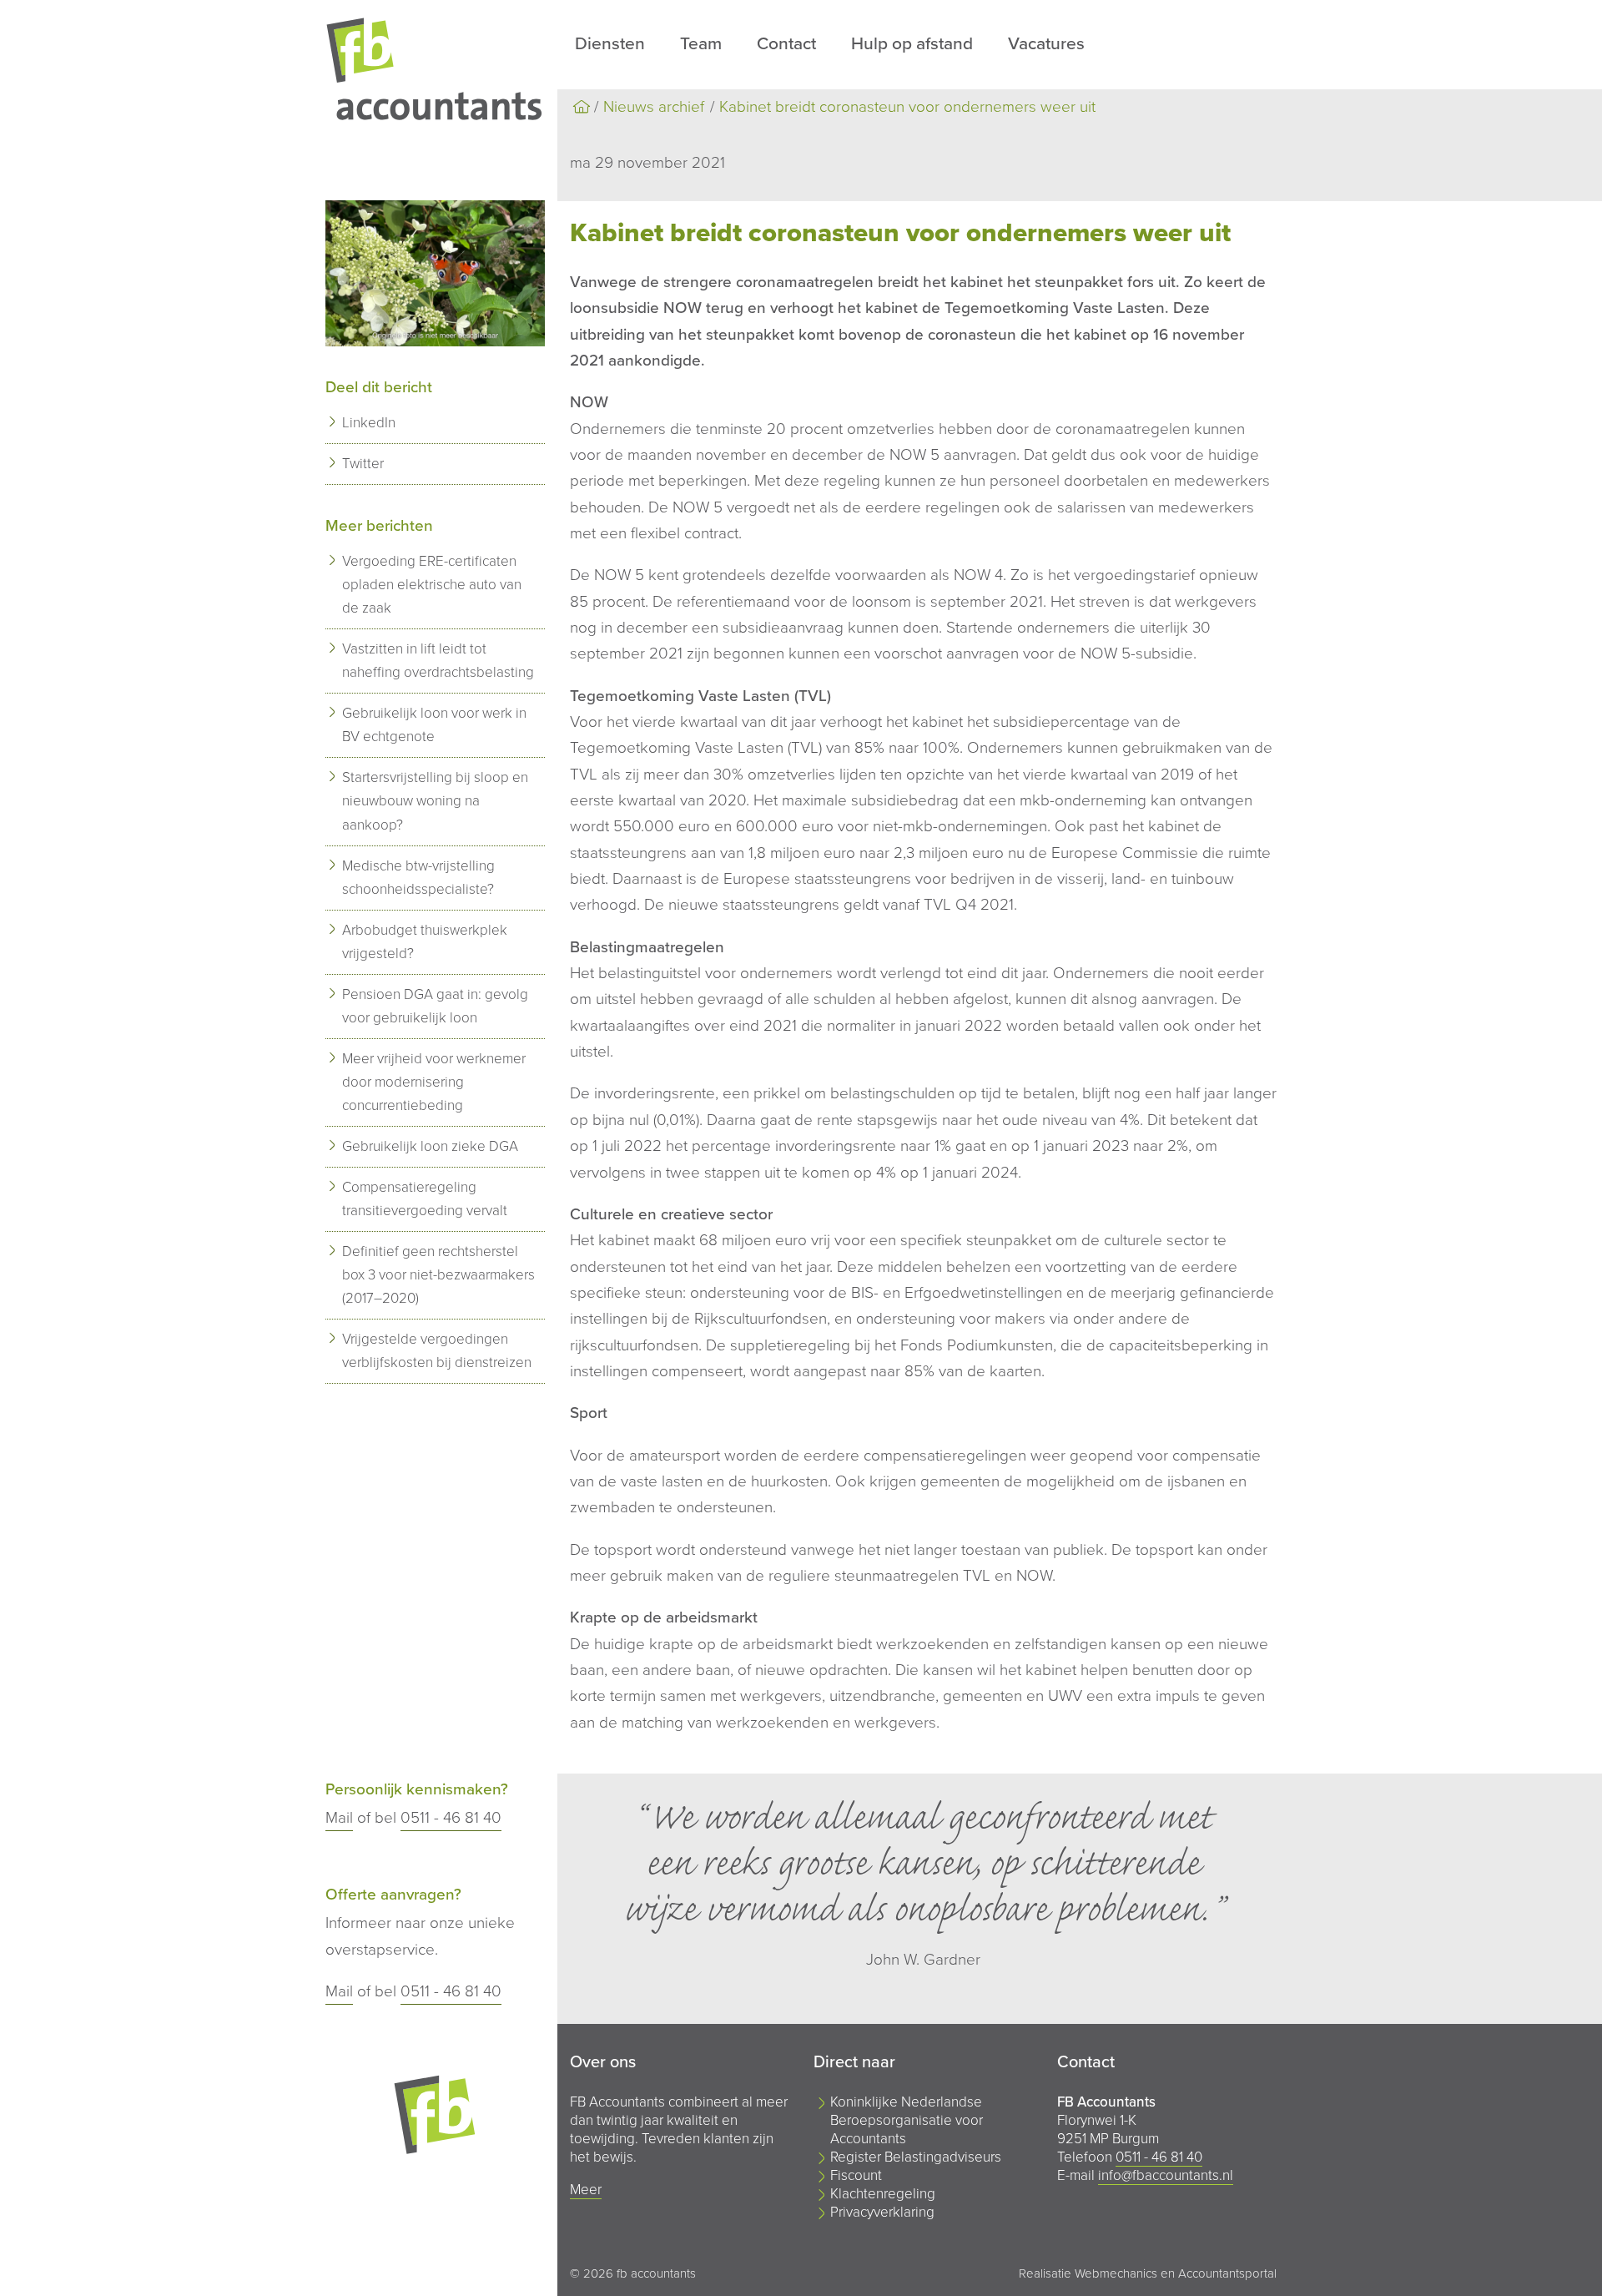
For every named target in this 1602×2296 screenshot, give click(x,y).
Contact (786, 44)
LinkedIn (369, 423)
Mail (339, 1818)
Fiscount (856, 2175)
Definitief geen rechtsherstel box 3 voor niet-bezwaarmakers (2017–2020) (438, 1275)
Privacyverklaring (882, 2212)
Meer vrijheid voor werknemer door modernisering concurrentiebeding (434, 1082)
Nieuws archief (654, 107)
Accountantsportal (1227, 2273)
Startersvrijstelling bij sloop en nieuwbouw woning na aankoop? (435, 801)
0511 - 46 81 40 (451, 1818)
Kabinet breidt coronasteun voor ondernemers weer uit (907, 107)
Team (701, 44)
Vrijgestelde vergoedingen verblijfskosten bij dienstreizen (437, 1351)
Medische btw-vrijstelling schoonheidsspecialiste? (418, 878)
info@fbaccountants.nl (1166, 2175)
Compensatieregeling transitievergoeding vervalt (425, 1199)
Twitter (363, 464)
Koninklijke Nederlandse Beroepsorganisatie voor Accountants (907, 2120)
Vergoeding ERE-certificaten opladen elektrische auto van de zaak (432, 585)
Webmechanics (1116, 2273)
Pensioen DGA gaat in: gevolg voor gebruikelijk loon (435, 1006)
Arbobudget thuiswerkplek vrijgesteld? (425, 942)
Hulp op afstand (912, 44)
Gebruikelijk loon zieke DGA (430, 1146)
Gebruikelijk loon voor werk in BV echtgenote (434, 725)
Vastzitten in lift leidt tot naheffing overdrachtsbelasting (438, 661)
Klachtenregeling (883, 2194)
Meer (586, 2190)
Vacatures (1046, 44)
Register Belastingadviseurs (916, 2157)
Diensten (610, 44)
